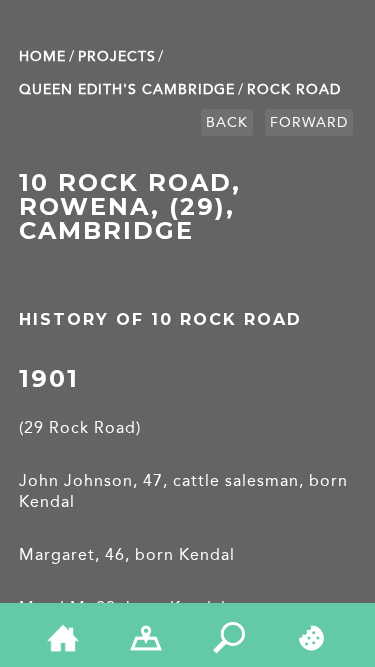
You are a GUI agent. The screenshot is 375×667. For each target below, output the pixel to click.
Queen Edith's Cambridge (127, 89)
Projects (117, 56)
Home (42, 56)
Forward (309, 122)
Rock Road (294, 89)
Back (227, 122)
